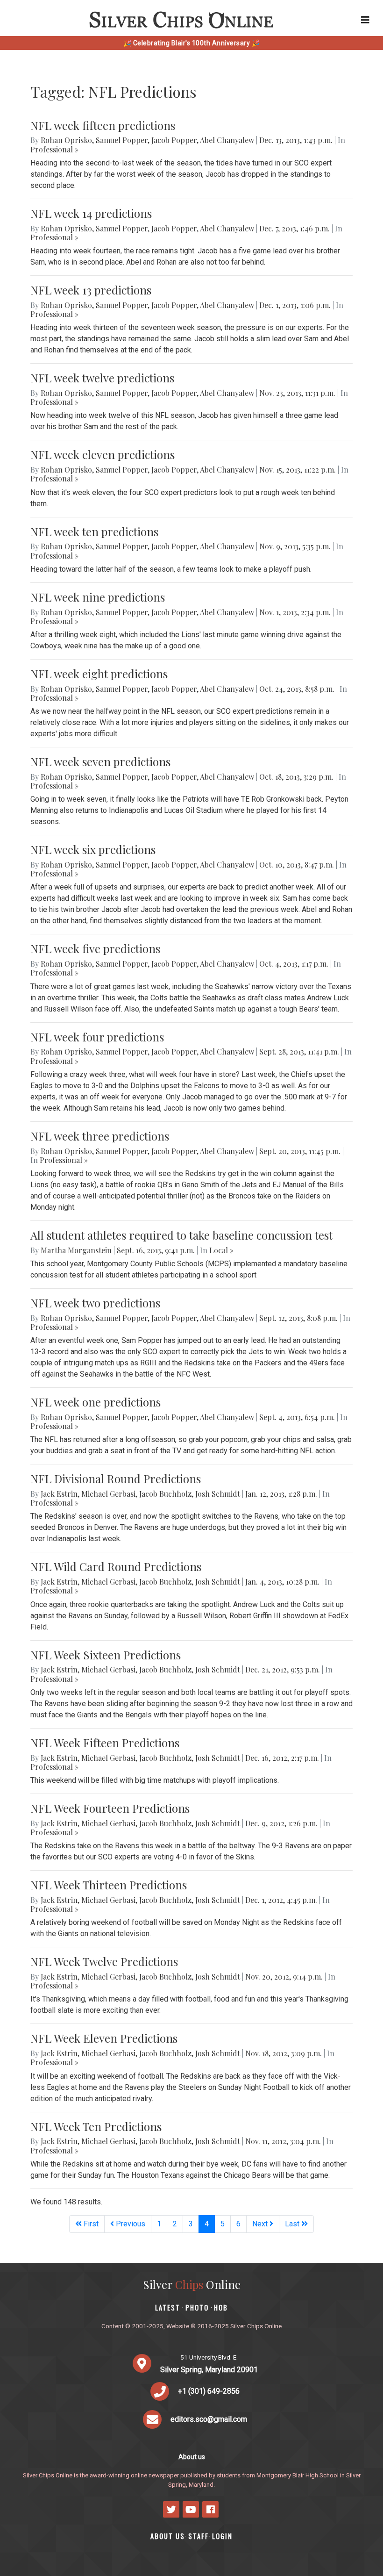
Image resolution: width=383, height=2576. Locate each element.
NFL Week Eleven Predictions (104, 2038)
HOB (221, 2307)
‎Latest (168, 2307)
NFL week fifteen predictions (103, 125)
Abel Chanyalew (227, 140)
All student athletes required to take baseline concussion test (181, 1235)
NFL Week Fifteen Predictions (105, 1743)
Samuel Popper (122, 140)
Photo (197, 2307)
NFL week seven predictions (100, 761)
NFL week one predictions (96, 1402)
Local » (221, 1250)
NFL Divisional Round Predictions (116, 1478)
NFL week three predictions (100, 1136)
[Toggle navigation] (365, 20)
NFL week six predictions (93, 849)
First (90, 2224)
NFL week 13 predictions (91, 290)
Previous (130, 2224)
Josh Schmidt (218, 1494)
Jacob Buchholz (165, 1494)
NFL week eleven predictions (103, 454)
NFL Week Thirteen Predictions (109, 1885)
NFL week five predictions (95, 948)
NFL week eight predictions (99, 674)
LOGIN (222, 2536)
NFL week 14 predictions (91, 213)
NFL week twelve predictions (102, 378)
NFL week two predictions (95, 1303)
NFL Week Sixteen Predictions (106, 1655)
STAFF (199, 2536)
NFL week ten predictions (94, 531)
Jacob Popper (174, 140)
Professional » (54, 149)
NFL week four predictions (97, 1037)
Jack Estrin (59, 1494)
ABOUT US (168, 2536)
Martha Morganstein (76, 1250)
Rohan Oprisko (66, 140)
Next (261, 2224)
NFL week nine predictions (98, 597)
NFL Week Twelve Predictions (104, 1961)
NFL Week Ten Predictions (96, 2126)
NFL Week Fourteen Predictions (110, 1808)
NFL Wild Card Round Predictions (116, 1566)
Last (293, 2224)
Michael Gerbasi (108, 1494)
